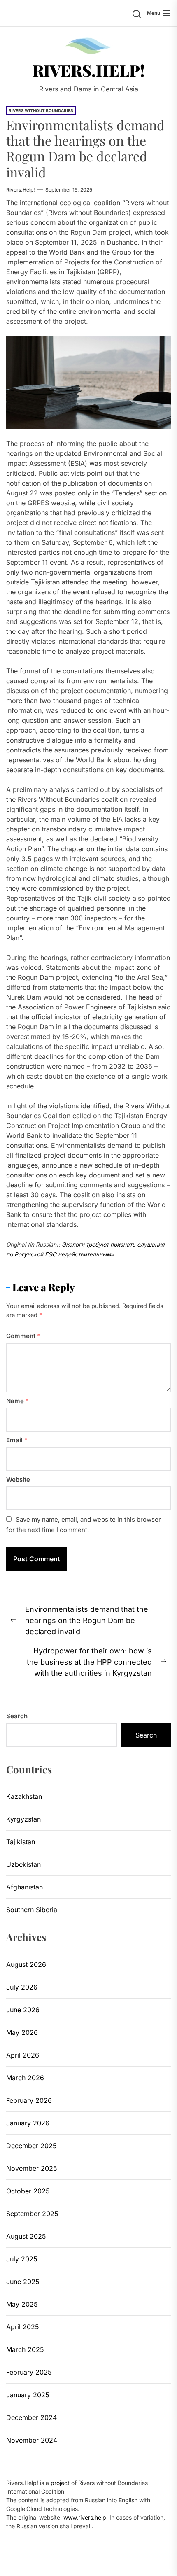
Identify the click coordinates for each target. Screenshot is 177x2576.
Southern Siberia (32, 1910)
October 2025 (28, 2191)
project (60, 2483)
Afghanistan (24, 1887)
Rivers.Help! (89, 70)
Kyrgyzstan (23, 1819)
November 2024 (32, 2440)
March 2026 (25, 2078)
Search (17, 1716)
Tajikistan (21, 1842)
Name (17, 1401)
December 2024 (31, 2417)
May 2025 (22, 2304)
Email (17, 1440)
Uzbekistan (23, 1864)
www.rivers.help (85, 2517)
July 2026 (22, 1987)
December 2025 (31, 2146)
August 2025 (26, 2236)
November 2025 (32, 2168)
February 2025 (29, 2372)
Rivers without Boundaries (41, 110)
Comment (23, 1336)
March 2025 (25, 2349)
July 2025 (22, 2259)
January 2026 (28, 2123)
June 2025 (23, 2282)
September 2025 (32, 2214)
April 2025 (23, 2327)
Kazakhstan (24, 1796)
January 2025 (28, 2395)
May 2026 (22, 2032)
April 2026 (23, 2055)
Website (18, 1480)
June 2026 (23, 2010)
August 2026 (26, 1964)
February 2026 (29, 2100)
